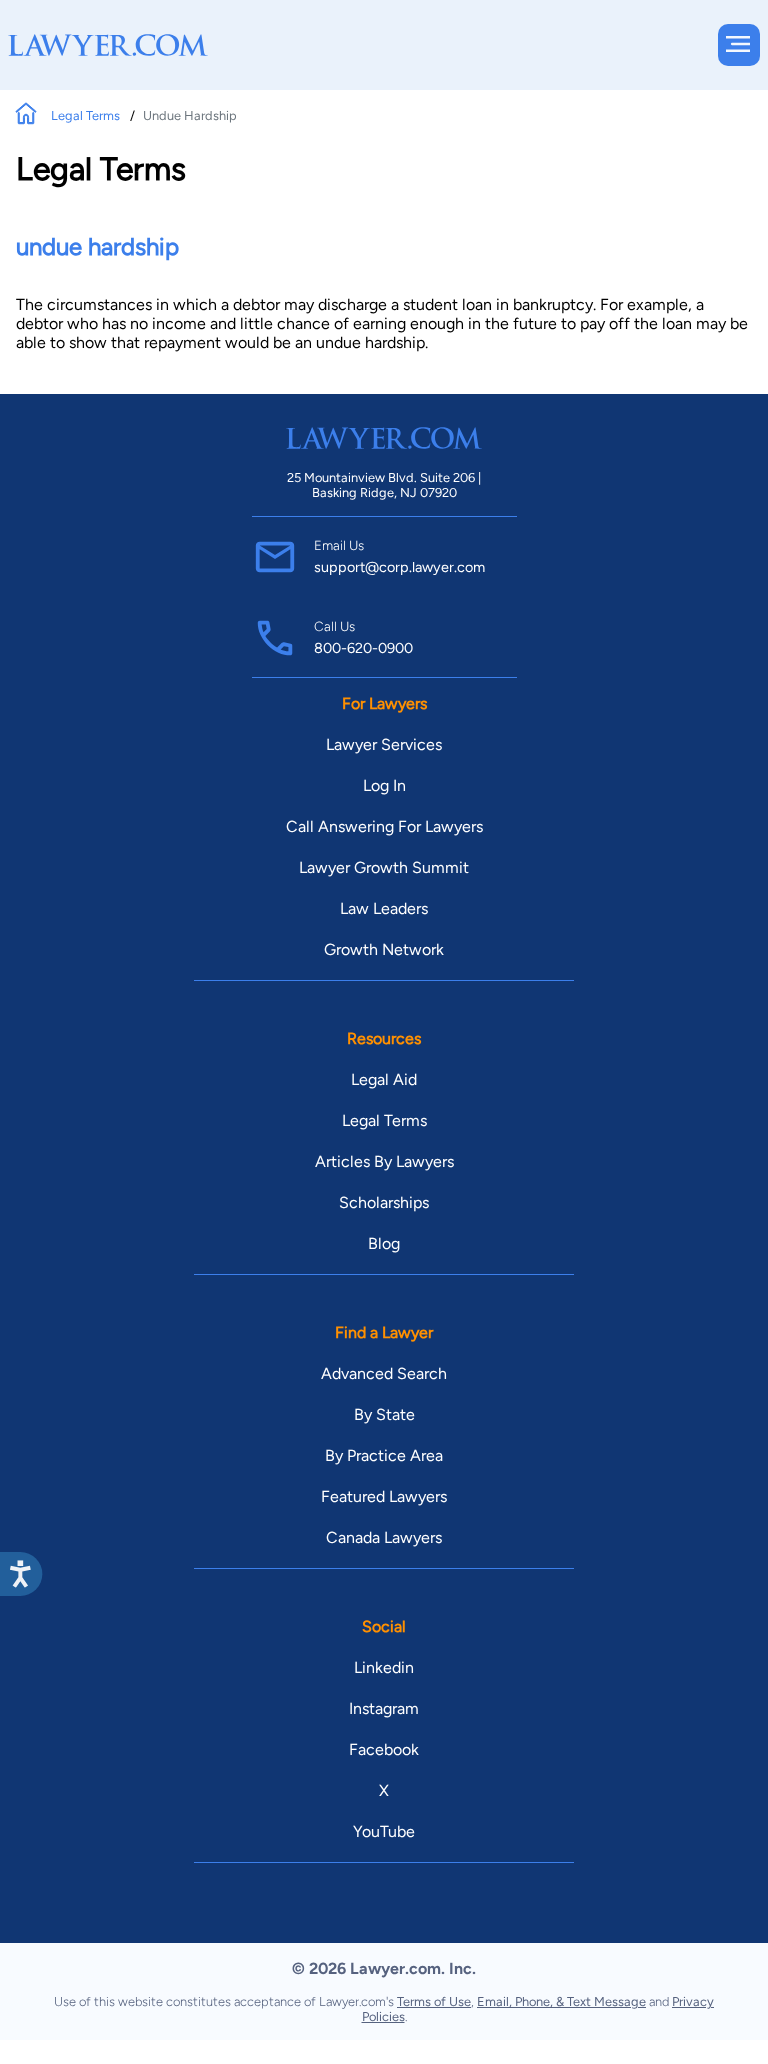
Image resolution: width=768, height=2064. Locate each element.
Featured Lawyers (384, 1496)
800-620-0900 (363, 648)
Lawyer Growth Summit (384, 867)
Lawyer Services (384, 744)
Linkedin (384, 1667)
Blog (384, 1243)
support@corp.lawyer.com (399, 567)
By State (384, 1414)
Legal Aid (384, 1079)
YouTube (384, 1831)
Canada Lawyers (384, 1537)
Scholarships (384, 1202)
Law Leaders (384, 908)
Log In (384, 785)
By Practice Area (384, 1455)
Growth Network (384, 949)
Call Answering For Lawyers (384, 826)
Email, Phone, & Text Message (561, 2001)
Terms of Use (434, 2001)
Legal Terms (87, 115)
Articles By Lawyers (384, 1161)
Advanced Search (384, 1373)
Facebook (384, 1749)
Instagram (384, 1708)
